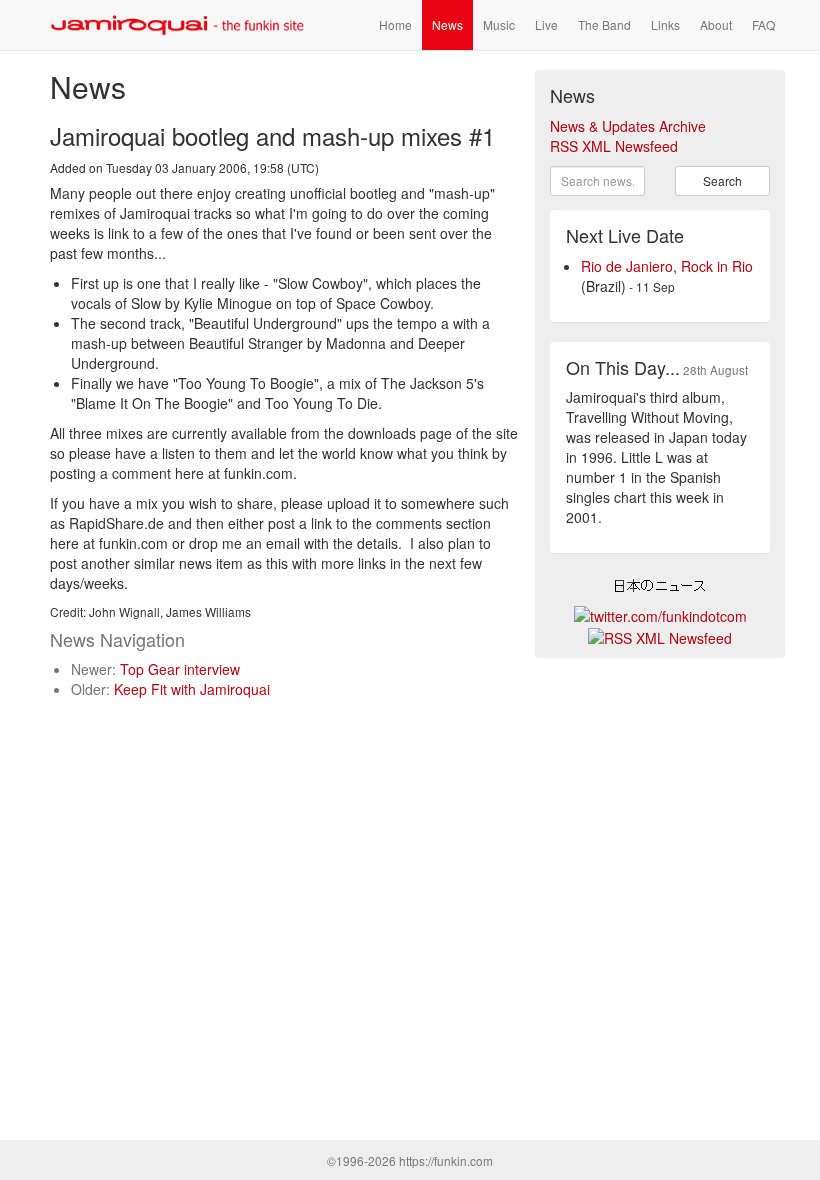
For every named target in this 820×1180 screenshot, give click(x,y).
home (395, 24)
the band (604, 24)
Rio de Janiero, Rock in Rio (667, 266)
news (447, 24)
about (716, 24)
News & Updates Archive (628, 126)
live (546, 24)
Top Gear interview (180, 669)
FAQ (763, 24)
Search (722, 180)
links (665, 24)
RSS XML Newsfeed (614, 146)
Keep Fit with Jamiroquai (192, 689)
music (499, 24)
